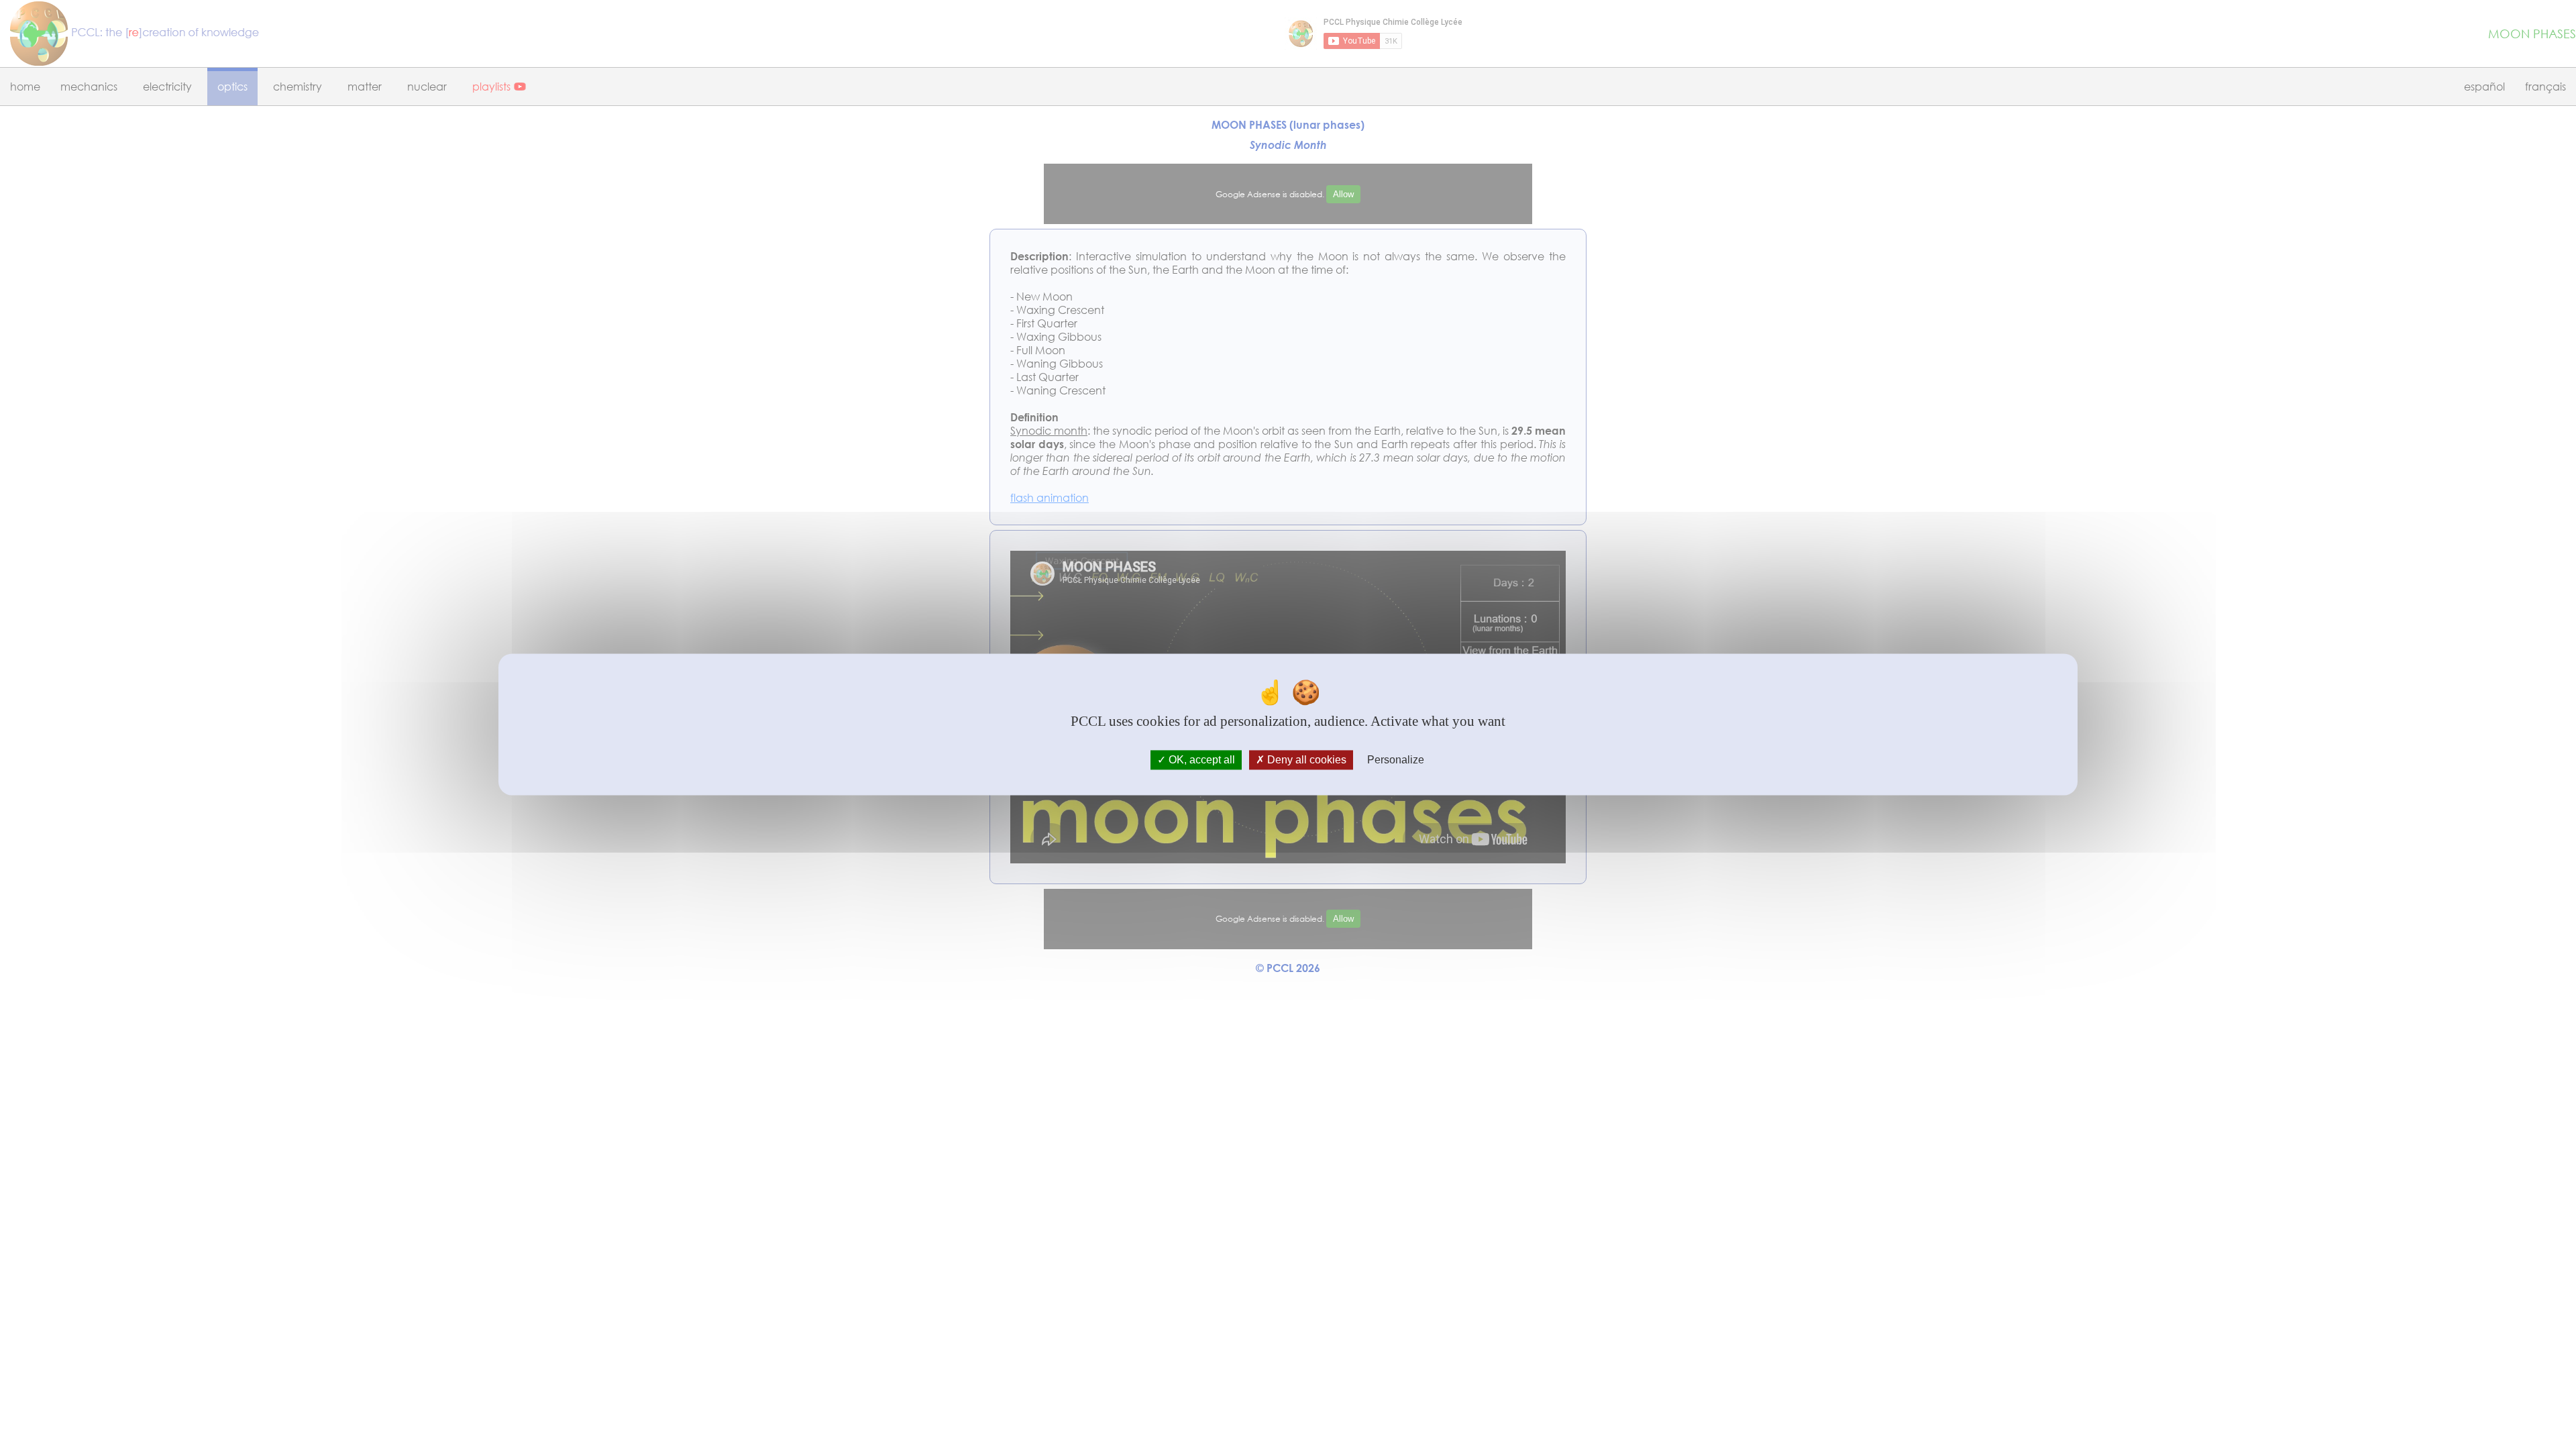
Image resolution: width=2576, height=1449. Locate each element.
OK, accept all (1200, 760)
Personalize (1396, 760)
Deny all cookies (1305, 760)
